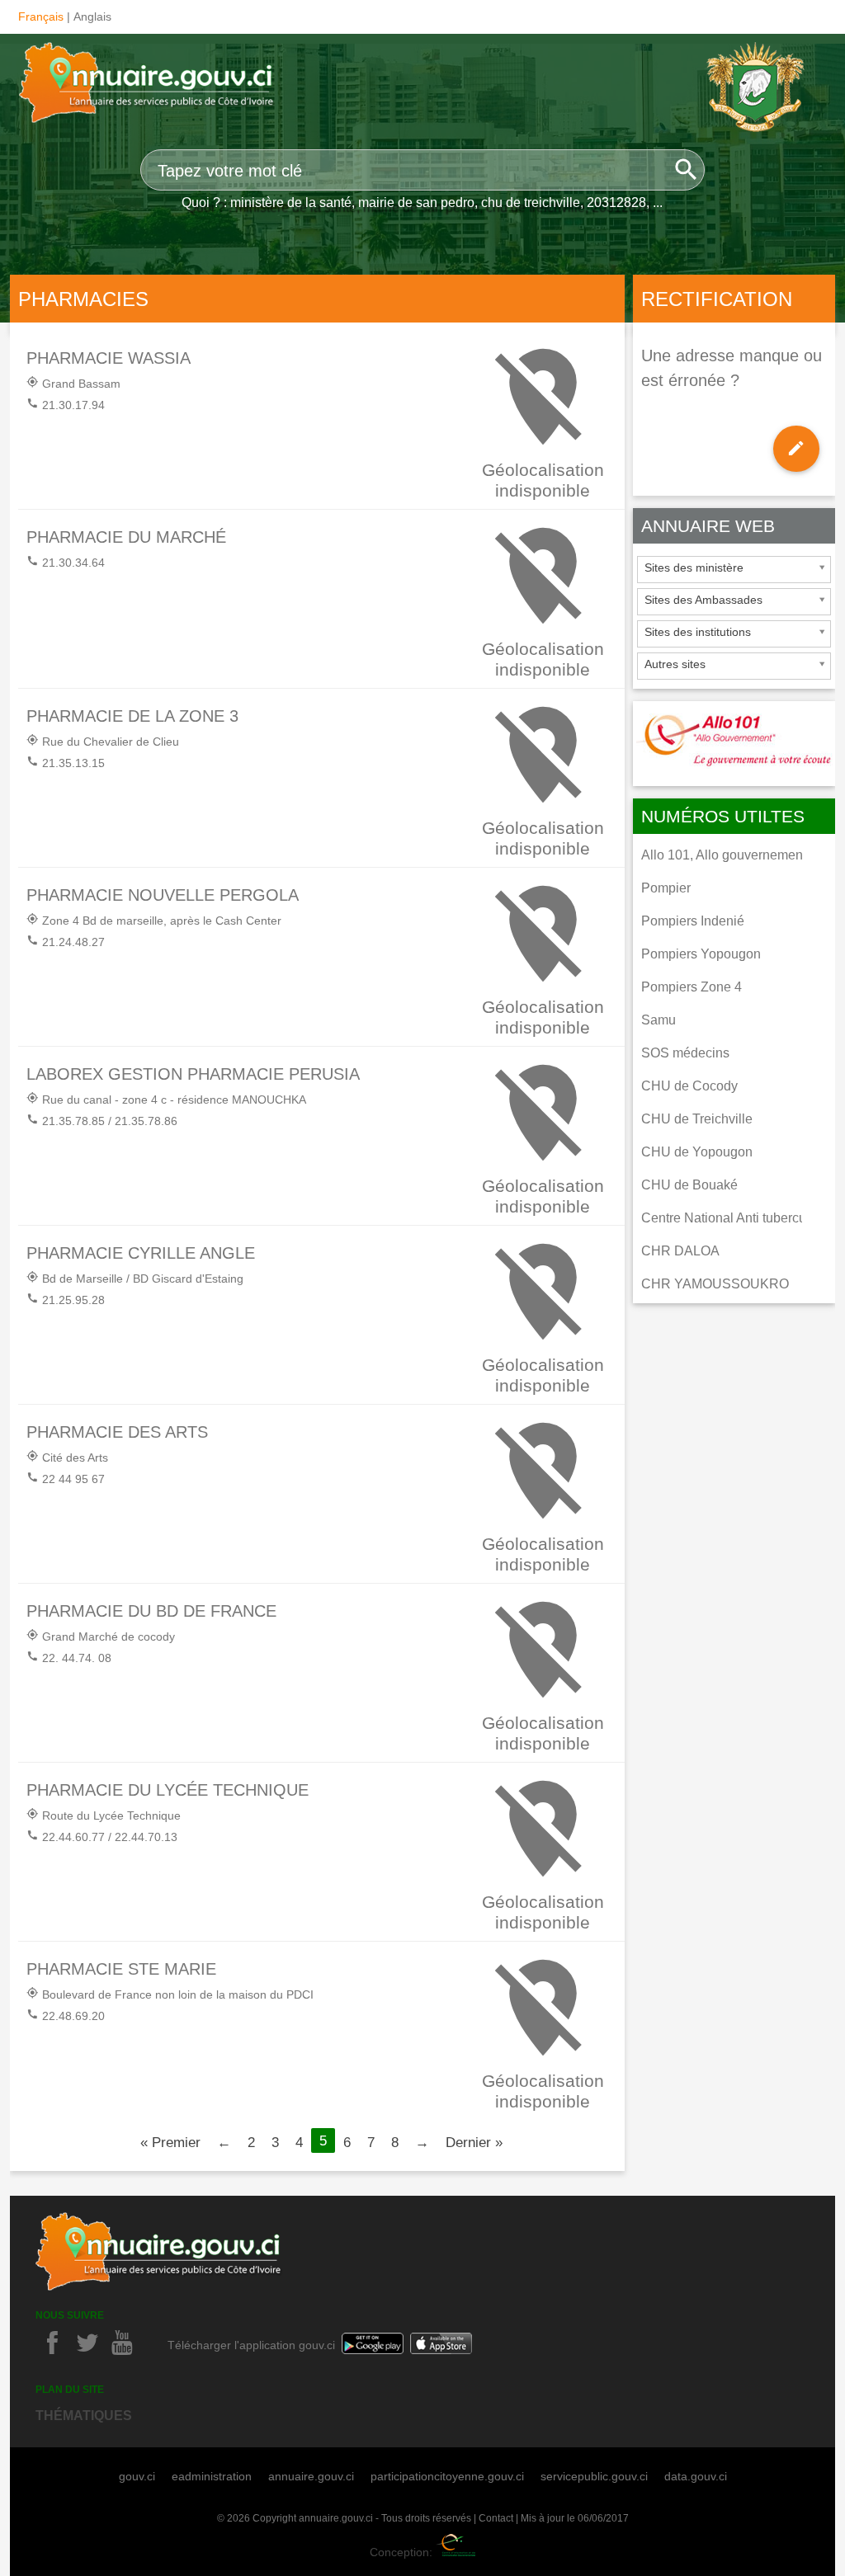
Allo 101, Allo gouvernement (724, 855)
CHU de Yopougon (697, 1152)
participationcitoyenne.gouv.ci (447, 2476)
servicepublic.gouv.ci (594, 2476)
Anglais (92, 16)
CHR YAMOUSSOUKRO (715, 1284)
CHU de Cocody (689, 1086)
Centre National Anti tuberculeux (736, 1218)
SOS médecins (685, 1053)
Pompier (666, 888)
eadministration (212, 2476)
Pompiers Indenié (693, 921)
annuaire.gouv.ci (311, 2476)
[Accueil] (148, 85)
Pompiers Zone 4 (692, 987)
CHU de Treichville (697, 1119)
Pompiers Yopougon (701, 954)
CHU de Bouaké (689, 1185)
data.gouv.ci (696, 2476)
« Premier (170, 2142)
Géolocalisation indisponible (543, 480)
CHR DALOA (680, 1251)
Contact (496, 2518)
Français (41, 16)
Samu (659, 1020)
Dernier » (474, 2142)
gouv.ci (137, 2476)
